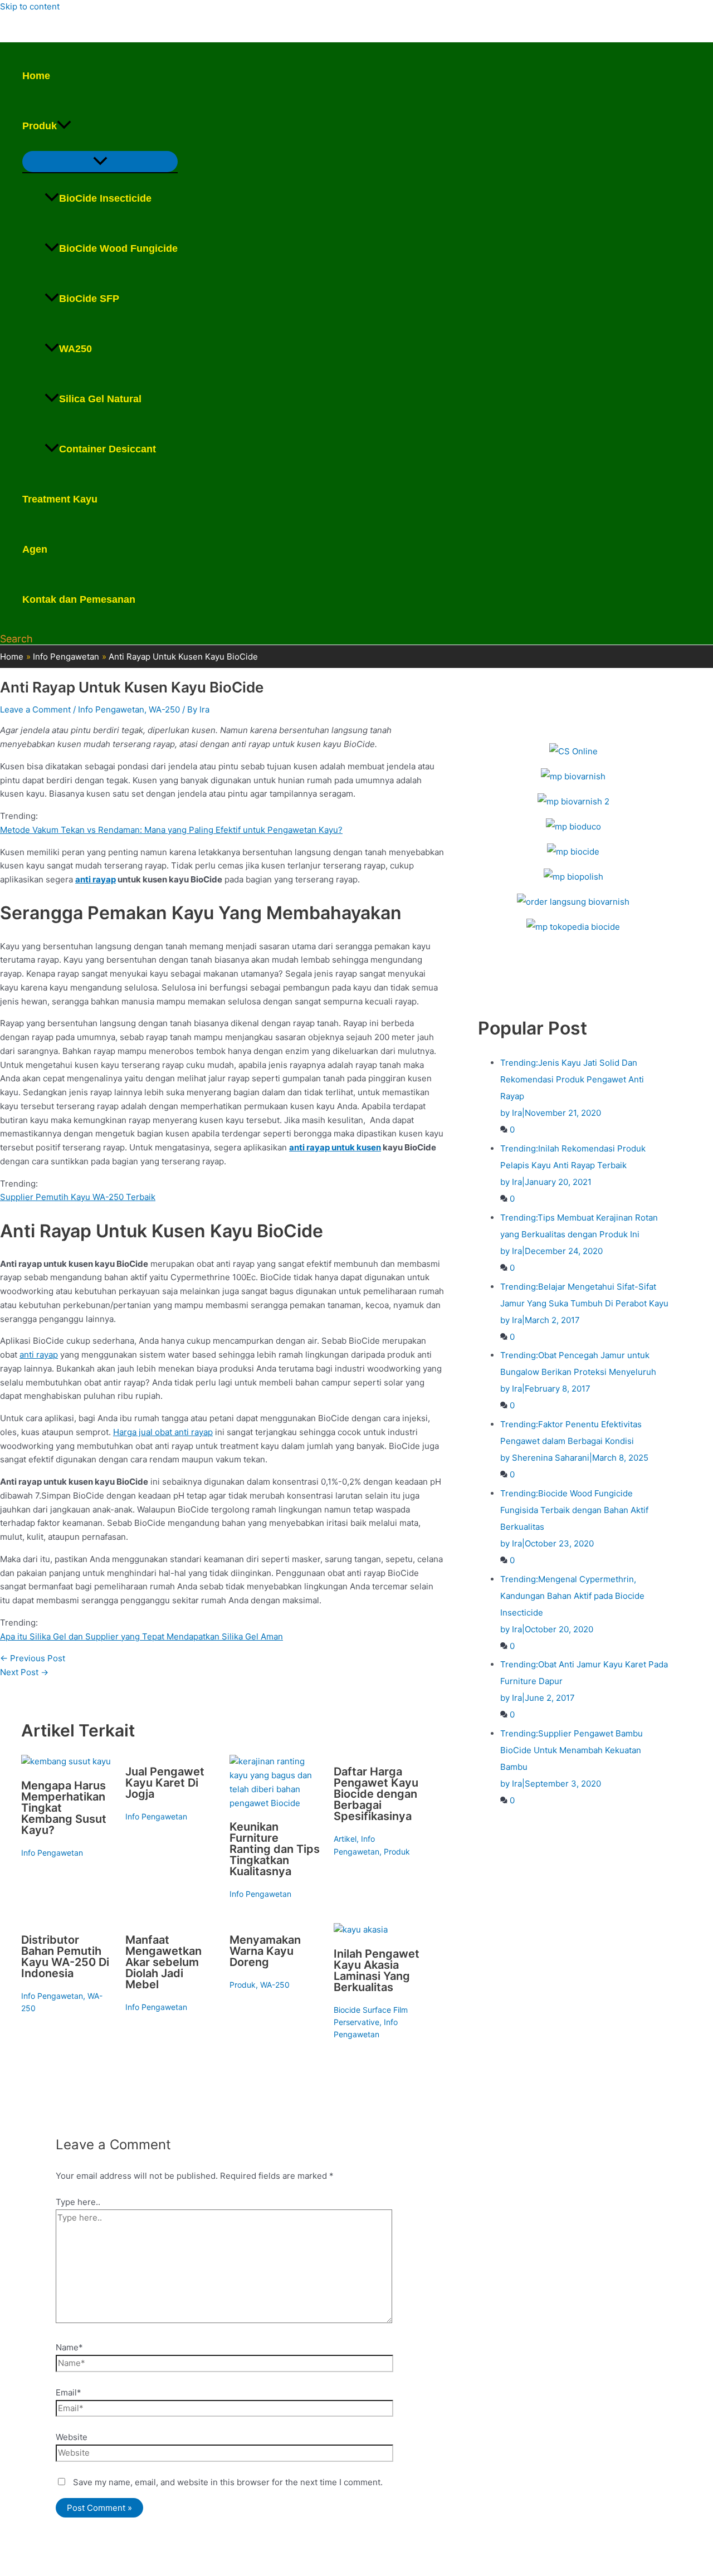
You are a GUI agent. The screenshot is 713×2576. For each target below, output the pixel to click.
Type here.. (78, 2202)
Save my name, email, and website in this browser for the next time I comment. (228, 2482)
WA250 (75, 349)
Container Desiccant (108, 449)
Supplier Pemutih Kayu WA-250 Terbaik (78, 1197)
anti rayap (96, 879)
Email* (69, 2392)
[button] (64, 126)
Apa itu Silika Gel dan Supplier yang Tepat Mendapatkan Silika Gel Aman (141, 1636)
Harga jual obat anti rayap (163, 1432)
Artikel (345, 1839)
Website (72, 2437)
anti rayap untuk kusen (335, 1147)
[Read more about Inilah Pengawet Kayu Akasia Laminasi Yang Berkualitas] (361, 1929)
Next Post (24, 1672)
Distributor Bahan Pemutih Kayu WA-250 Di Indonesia (65, 1957)
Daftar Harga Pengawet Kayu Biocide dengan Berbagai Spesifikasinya (376, 1794)
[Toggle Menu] (100, 162)
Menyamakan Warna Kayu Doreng (265, 1951)
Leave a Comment (35, 709)
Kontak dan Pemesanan (79, 599)
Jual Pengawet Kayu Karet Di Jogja (165, 1783)
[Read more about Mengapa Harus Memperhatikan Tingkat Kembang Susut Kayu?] (66, 1761)
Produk (40, 126)
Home (36, 76)
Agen (35, 549)
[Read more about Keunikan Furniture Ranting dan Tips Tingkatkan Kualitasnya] (275, 1803)
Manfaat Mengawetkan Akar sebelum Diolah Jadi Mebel (163, 1962)
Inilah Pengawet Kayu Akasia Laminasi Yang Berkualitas (377, 1970)
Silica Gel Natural (100, 399)
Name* (69, 2347)
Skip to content (30, 6)
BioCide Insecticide (105, 198)
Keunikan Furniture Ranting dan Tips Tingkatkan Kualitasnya (275, 1849)
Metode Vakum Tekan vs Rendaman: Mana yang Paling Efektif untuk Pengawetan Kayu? (171, 830)
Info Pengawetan (111, 709)
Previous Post (33, 1658)
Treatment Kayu (60, 499)
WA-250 (164, 709)
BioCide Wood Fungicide (118, 248)
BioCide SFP (89, 299)
